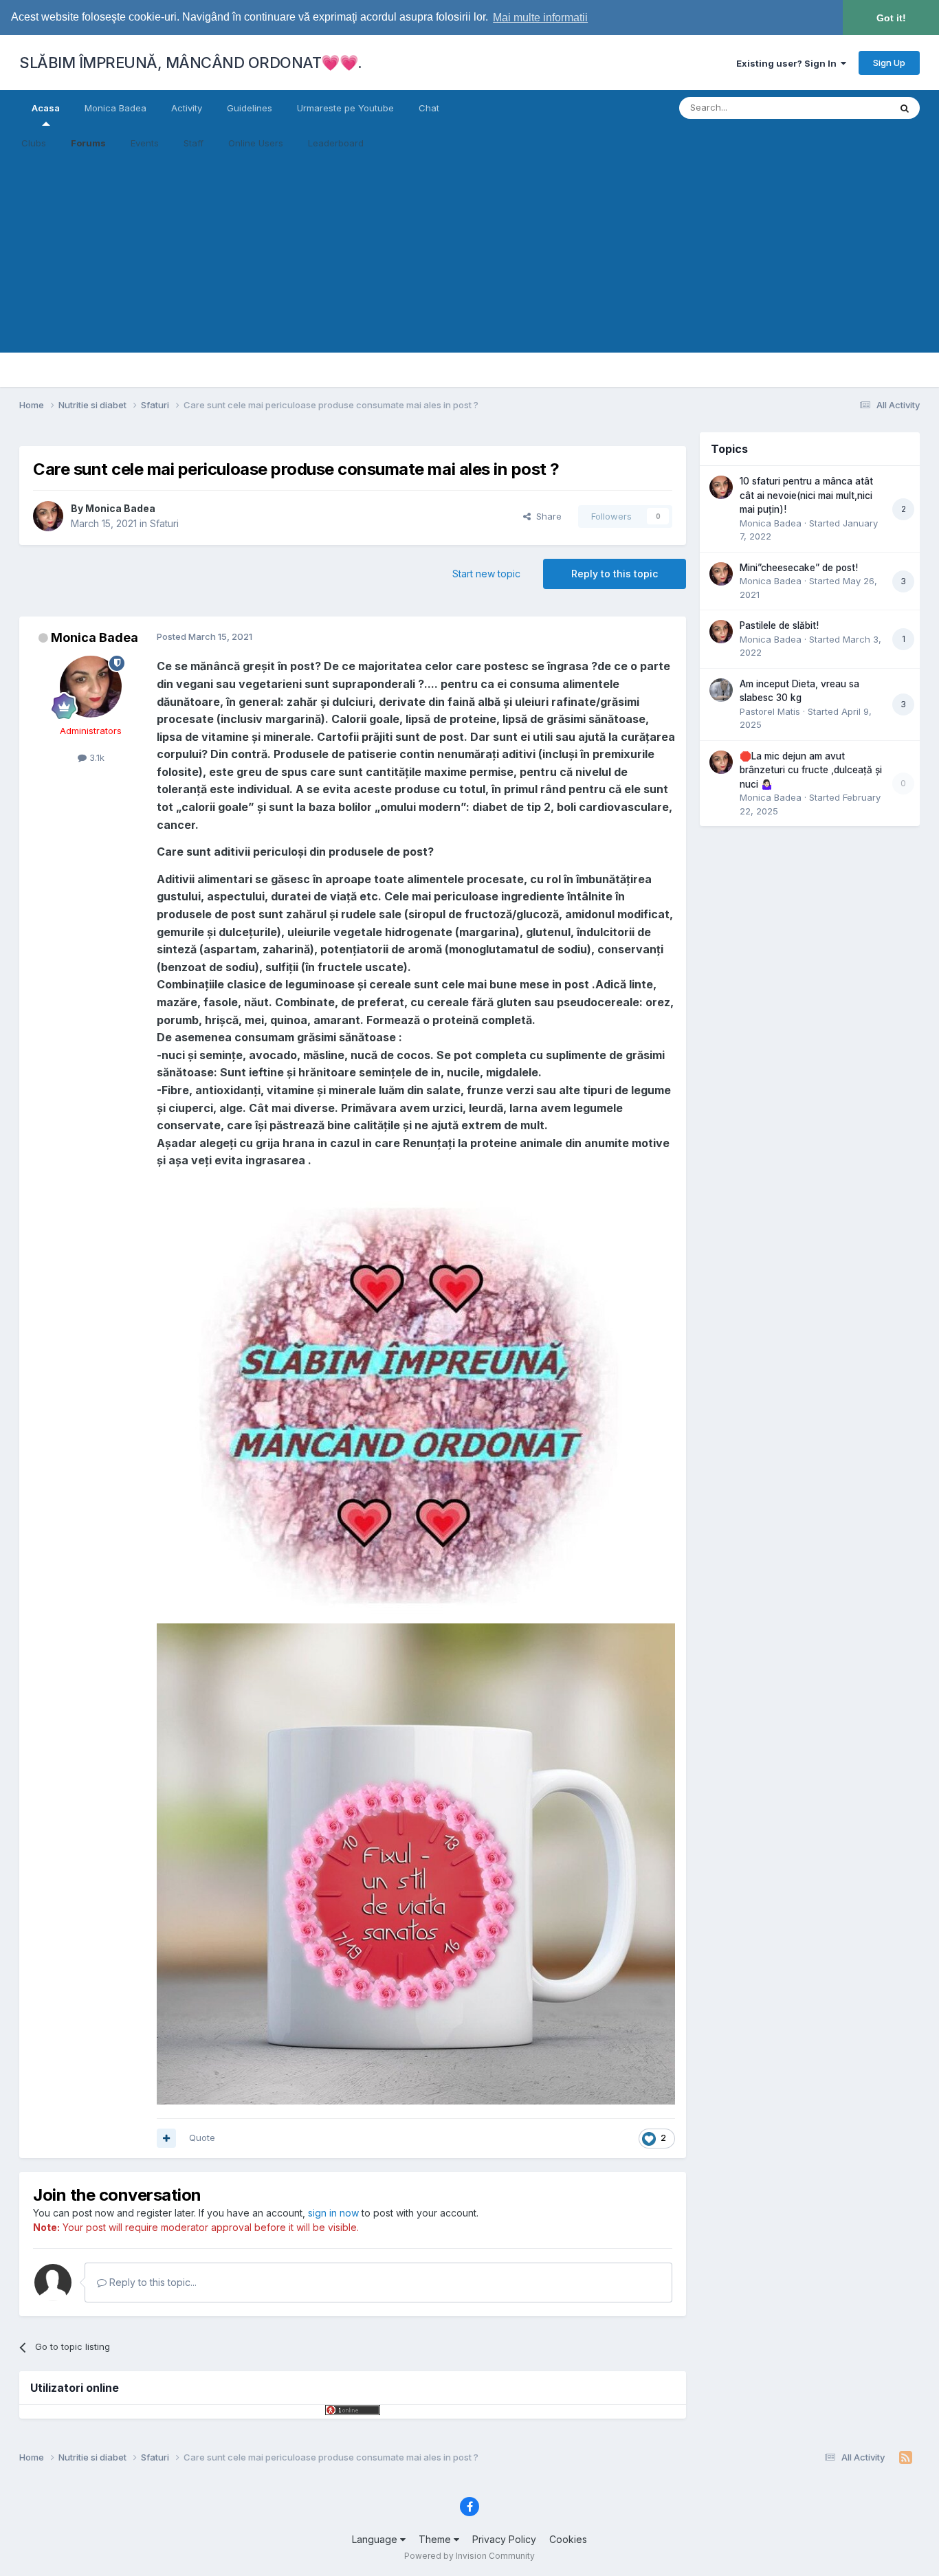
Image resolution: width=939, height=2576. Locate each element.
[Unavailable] (416, 1863)
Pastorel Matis (770, 711)
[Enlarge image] (407, 1400)
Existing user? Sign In (788, 63)
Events (145, 143)
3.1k (96, 757)
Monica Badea (115, 108)
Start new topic (486, 574)
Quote (202, 2138)
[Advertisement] (469, 256)
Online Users (256, 143)
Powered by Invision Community (469, 2556)
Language (376, 2539)
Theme (436, 2539)
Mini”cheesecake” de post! (799, 568)
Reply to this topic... (152, 2282)
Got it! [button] (891, 18)
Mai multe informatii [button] (540, 18)
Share (546, 516)
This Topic (849, 108)
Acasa (46, 108)
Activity (187, 108)
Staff (194, 143)
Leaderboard (336, 143)
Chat (429, 108)
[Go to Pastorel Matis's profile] (721, 690)
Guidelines (250, 108)
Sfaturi (164, 523)
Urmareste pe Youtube (345, 108)
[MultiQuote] (166, 2138)
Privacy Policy (504, 2539)
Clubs (34, 143)
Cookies (568, 2539)
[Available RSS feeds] (906, 2458)
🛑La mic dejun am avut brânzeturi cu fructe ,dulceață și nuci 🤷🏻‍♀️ (811, 770)
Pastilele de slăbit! (779, 625)
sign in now (333, 2213)
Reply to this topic (615, 574)
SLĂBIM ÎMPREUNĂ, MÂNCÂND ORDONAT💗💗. (191, 63)
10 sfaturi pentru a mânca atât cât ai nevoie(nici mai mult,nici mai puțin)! (806, 495)
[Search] (905, 108)
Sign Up (889, 63)
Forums (88, 143)
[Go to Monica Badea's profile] (48, 516)
